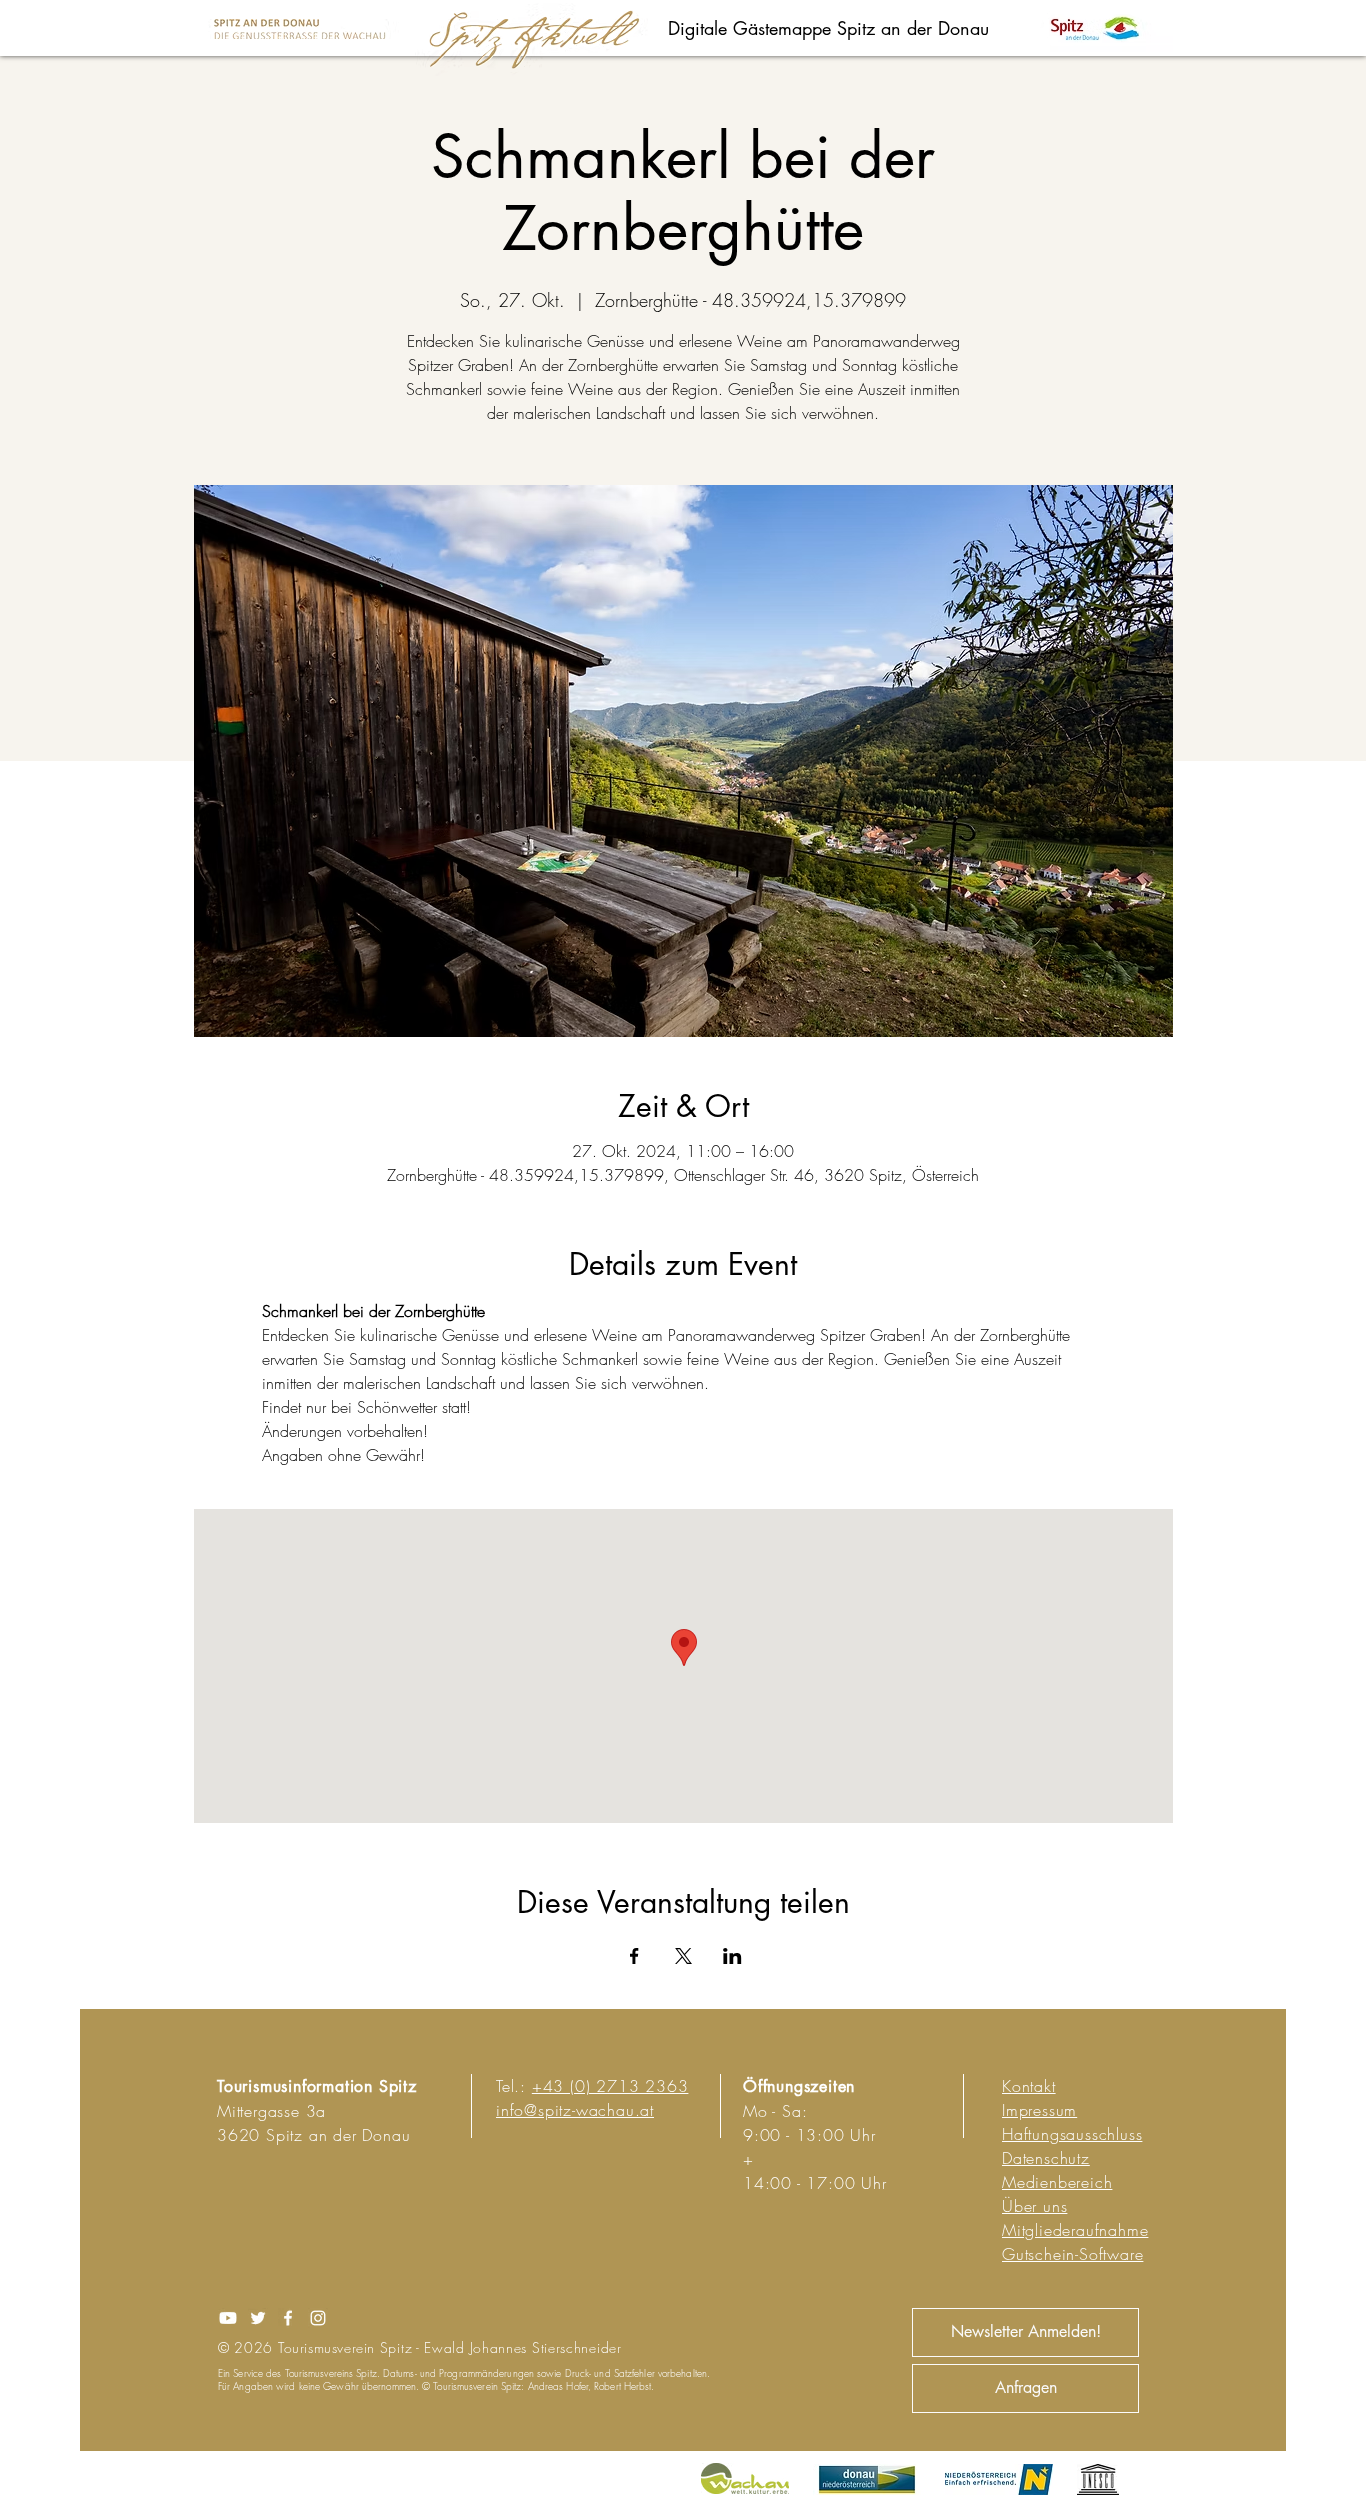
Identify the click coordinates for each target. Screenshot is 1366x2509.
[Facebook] (288, 2318)
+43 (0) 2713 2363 (610, 2086)
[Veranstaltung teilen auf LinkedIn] (732, 1956)
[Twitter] (258, 2318)
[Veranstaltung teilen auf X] (683, 1956)
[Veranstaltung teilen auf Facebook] (634, 1956)
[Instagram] (318, 2318)
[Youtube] (228, 2318)
